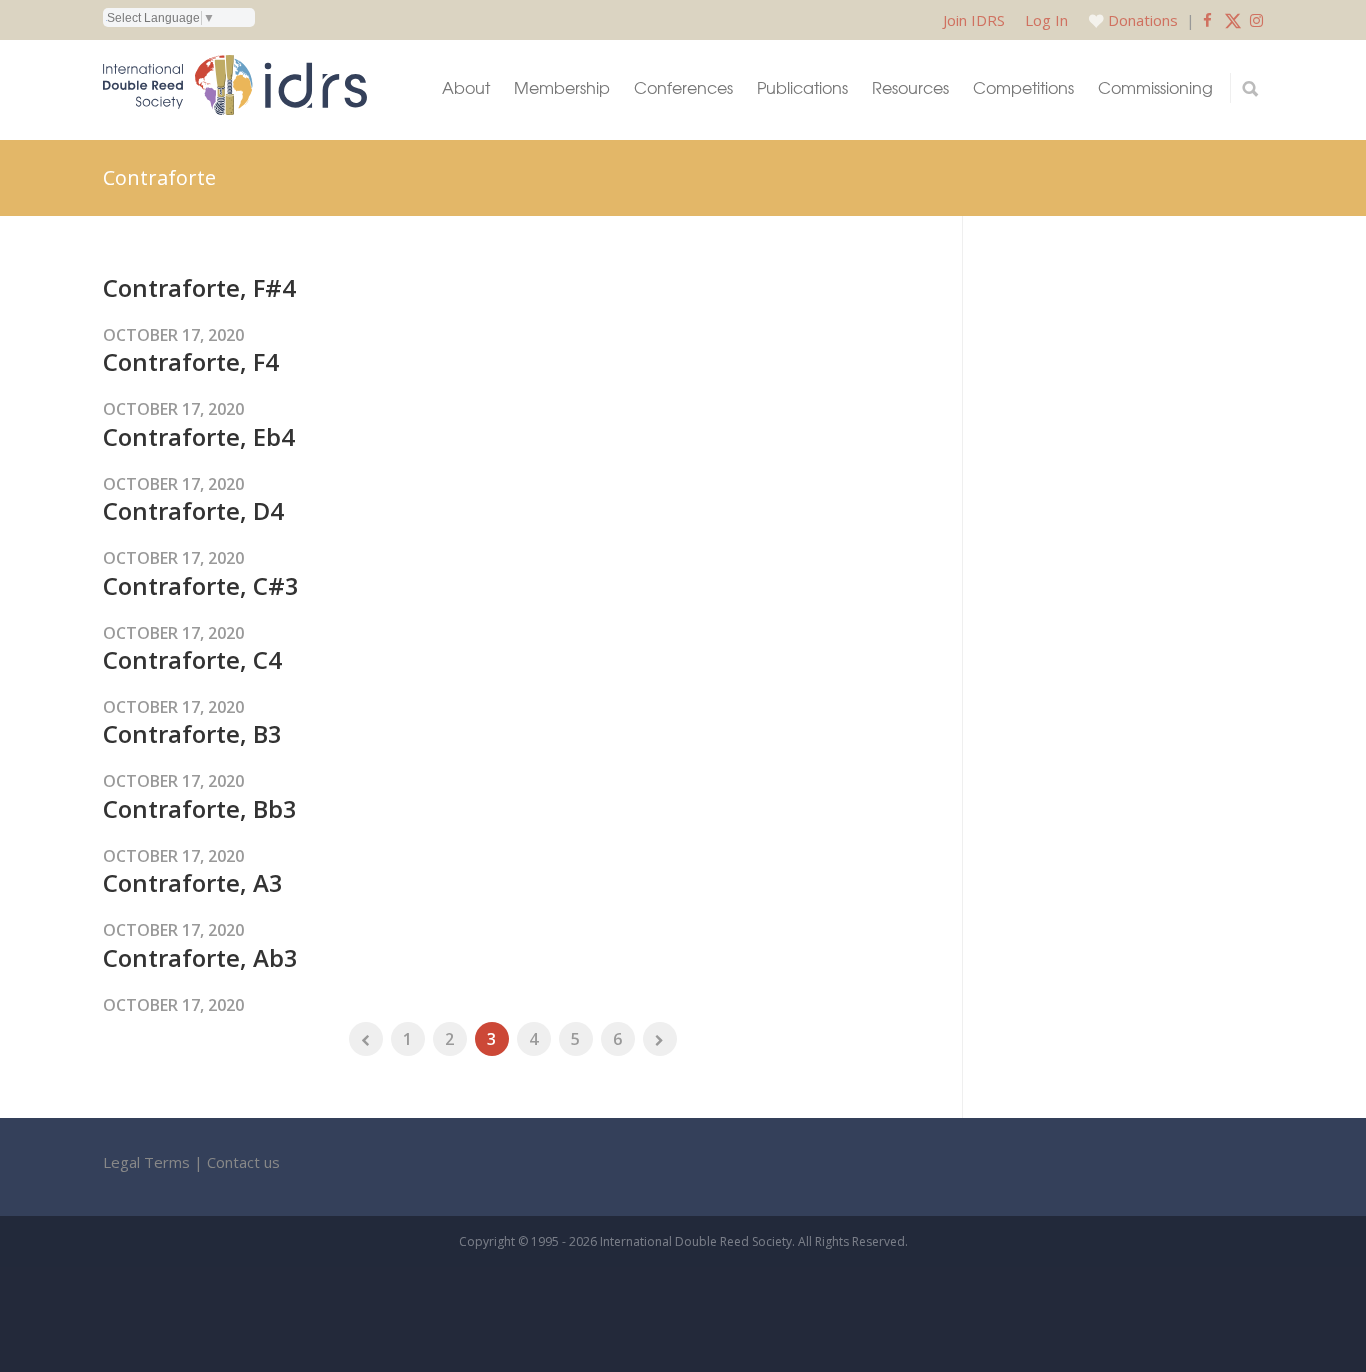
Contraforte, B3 (192, 733)
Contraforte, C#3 (201, 585)
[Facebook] (1207, 20)
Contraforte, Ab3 (200, 957)
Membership (562, 87)
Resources (910, 87)
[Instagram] (1256, 20)
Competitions (1023, 87)
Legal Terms (146, 1162)
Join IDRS (974, 20)
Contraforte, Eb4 (199, 436)
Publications (802, 87)
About (466, 87)
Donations (1143, 20)
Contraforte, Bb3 (200, 808)
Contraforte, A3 (193, 882)
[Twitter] (1233, 20)
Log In (1046, 20)
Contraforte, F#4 (199, 287)
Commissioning (1155, 87)
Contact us (243, 1162)
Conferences (683, 87)
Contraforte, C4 (192, 659)
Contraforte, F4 (191, 361)
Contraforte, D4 (193, 510)
